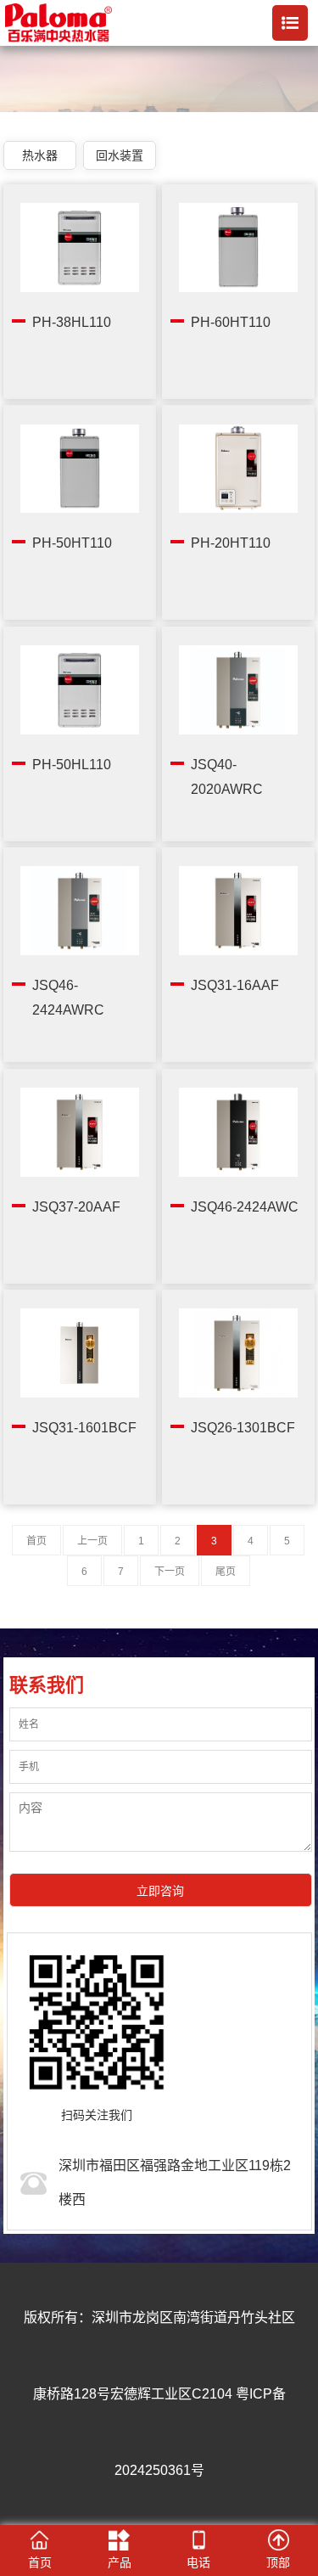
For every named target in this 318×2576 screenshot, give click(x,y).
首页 (36, 1541)
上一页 (92, 1541)
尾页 (226, 1572)
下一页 (170, 1572)
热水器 (40, 155)
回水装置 (120, 155)
